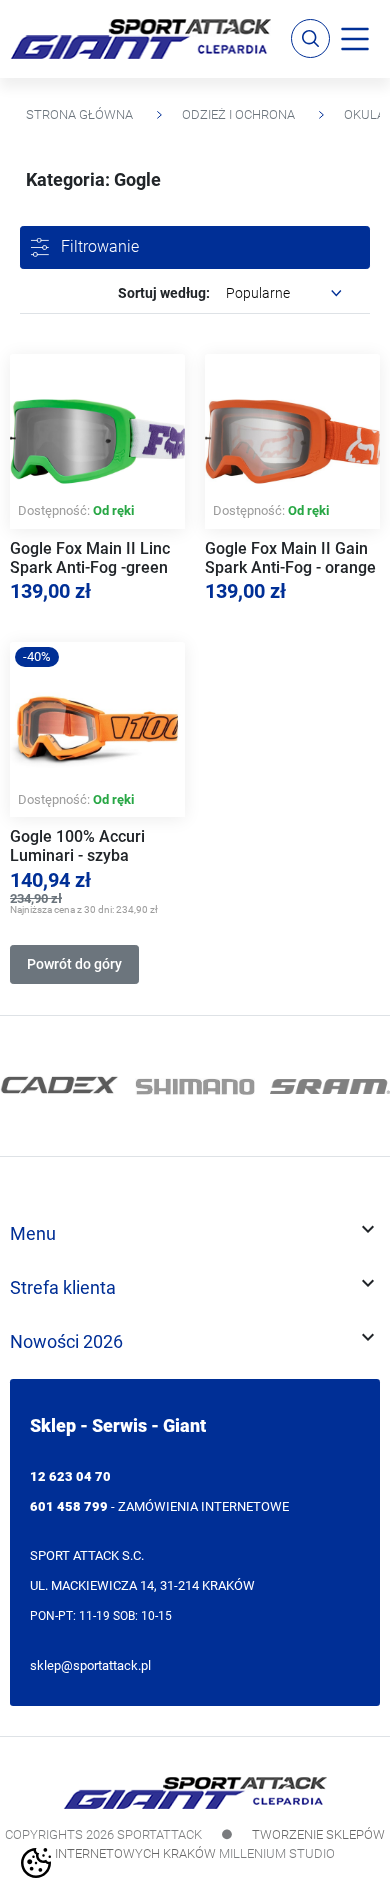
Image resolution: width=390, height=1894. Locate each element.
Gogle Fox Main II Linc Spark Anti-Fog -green (90, 558)
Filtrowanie (100, 246)
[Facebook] (27, 995)
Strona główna (79, 114)
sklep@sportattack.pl (90, 1665)
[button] (310, 38)
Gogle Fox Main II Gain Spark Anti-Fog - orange (290, 558)
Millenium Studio (277, 1853)
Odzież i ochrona (238, 114)
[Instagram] (53, 995)
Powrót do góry (74, 964)
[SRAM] (330, 1086)
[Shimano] (195, 1086)
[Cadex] (60, 1086)
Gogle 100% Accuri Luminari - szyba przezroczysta (77, 856)
